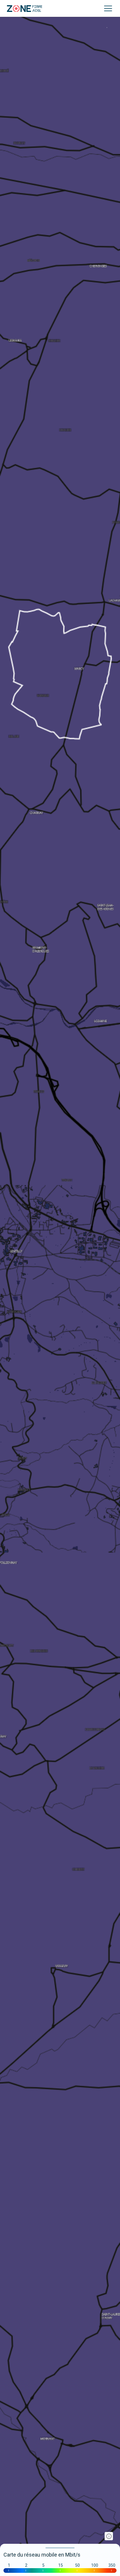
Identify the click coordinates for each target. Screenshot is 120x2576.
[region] (60, 1288)
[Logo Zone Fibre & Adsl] (25, 9)
